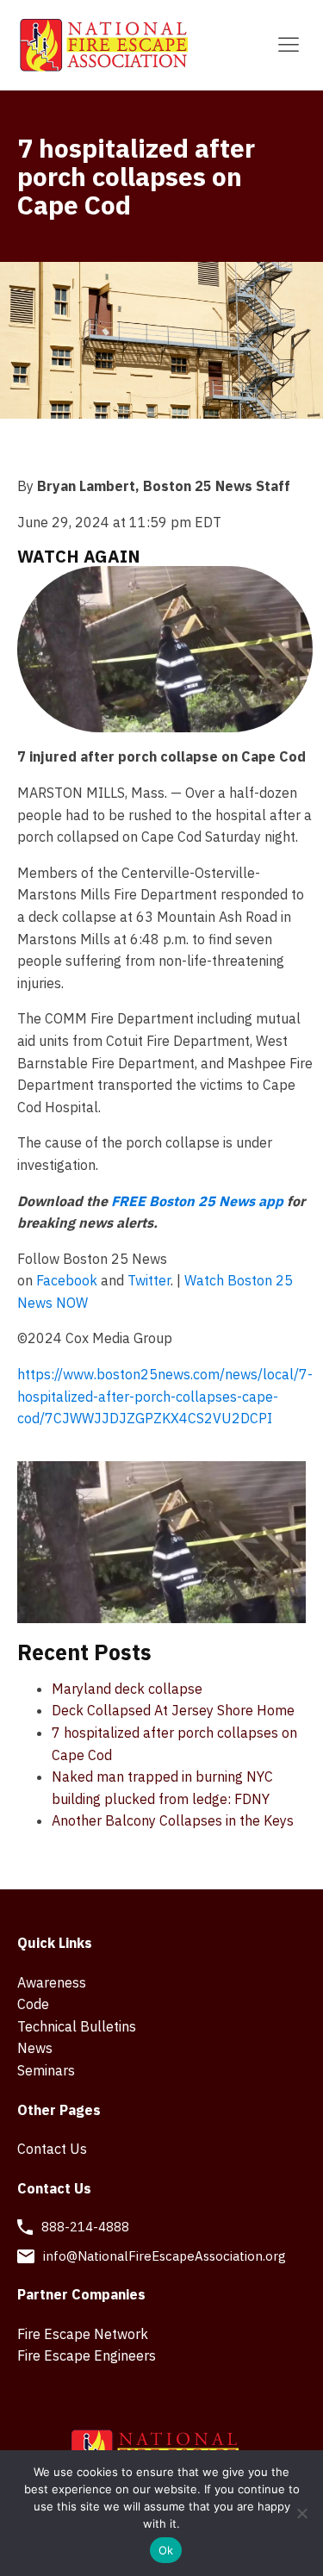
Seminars (46, 2070)
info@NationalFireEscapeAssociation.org (165, 2256)
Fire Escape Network (83, 2334)
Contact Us (52, 2149)
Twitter (149, 1280)
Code (33, 2004)
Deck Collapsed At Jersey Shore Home (173, 1710)
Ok (166, 2550)
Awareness (52, 1982)
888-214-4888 (85, 2227)
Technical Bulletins (77, 2026)
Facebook (67, 1280)
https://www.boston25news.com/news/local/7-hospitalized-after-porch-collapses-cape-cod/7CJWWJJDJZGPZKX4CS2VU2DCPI (165, 1396)
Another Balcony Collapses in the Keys (173, 1820)
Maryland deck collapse (127, 1689)
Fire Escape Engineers (87, 2355)
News (35, 2048)
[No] (301, 2513)
